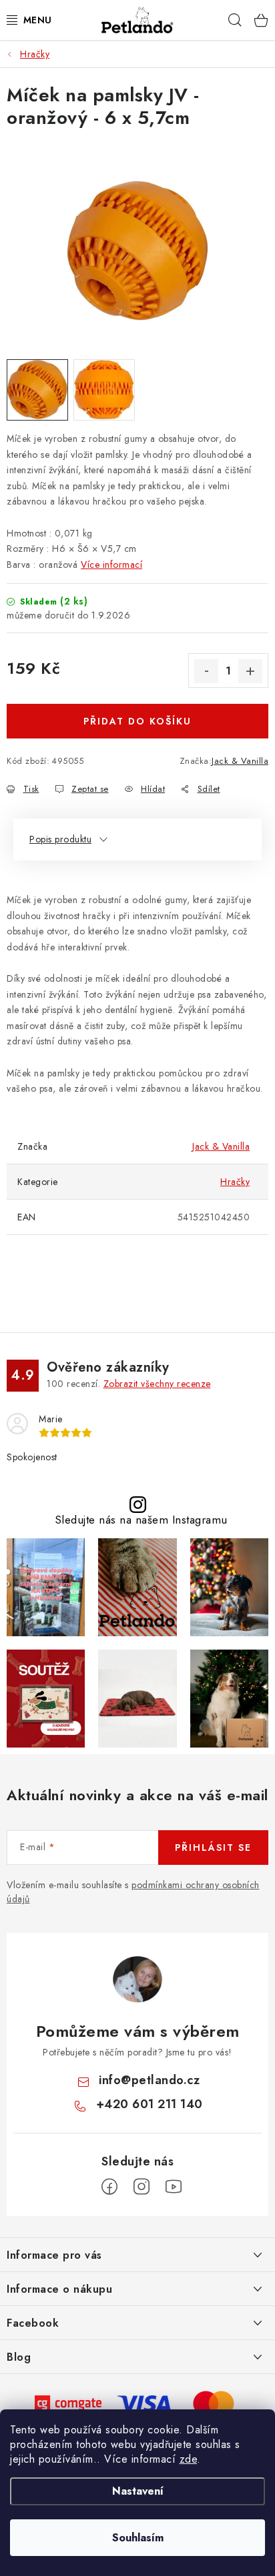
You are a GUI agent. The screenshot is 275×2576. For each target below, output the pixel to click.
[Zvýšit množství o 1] (250, 671)
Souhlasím (138, 2538)
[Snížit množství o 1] (206, 671)
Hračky (235, 1182)
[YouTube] (174, 2187)
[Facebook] (109, 2187)
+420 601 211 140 (150, 2104)
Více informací (111, 565)
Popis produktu (60, 839)
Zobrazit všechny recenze (157, 1384)
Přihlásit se (213, 1848)
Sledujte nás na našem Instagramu (141, 1520)
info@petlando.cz (149, 2080)
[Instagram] (142, 2187)
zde (189, 2459)
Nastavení (138, 2491)
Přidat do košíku (137, 721)
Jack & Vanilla (240, 761)
